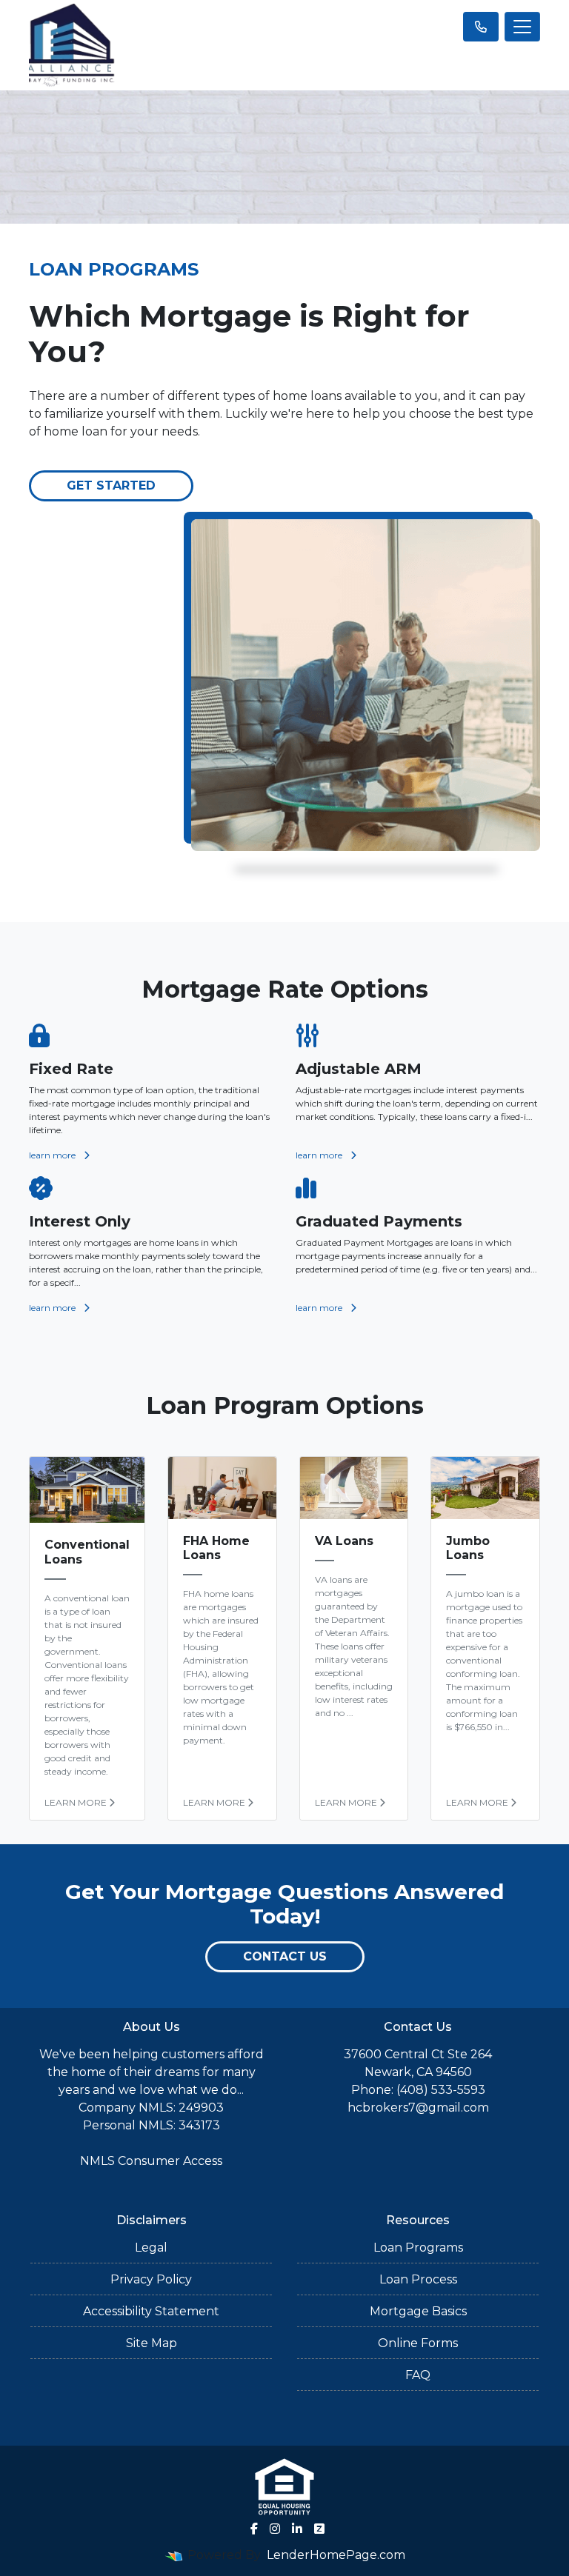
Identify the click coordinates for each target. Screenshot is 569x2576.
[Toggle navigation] (522, 27)
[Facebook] (254, 2529)
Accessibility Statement (151, 2311)
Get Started (111, 485)
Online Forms (418, 2343)
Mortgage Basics (418, 2311)
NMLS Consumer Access (151, 2161)
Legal (151, 2248)
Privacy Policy (151, 2279)
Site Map (152, 2343)
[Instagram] (275, 2529)
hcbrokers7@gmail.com (418, 2108)
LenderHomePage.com (336, 2555)
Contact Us (285, 1956)
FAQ (418, 2375)
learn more (53, 1155)
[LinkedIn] (297, 2529)
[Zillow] (319, 2529)
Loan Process (418, 2279)
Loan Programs (418, 2248)
